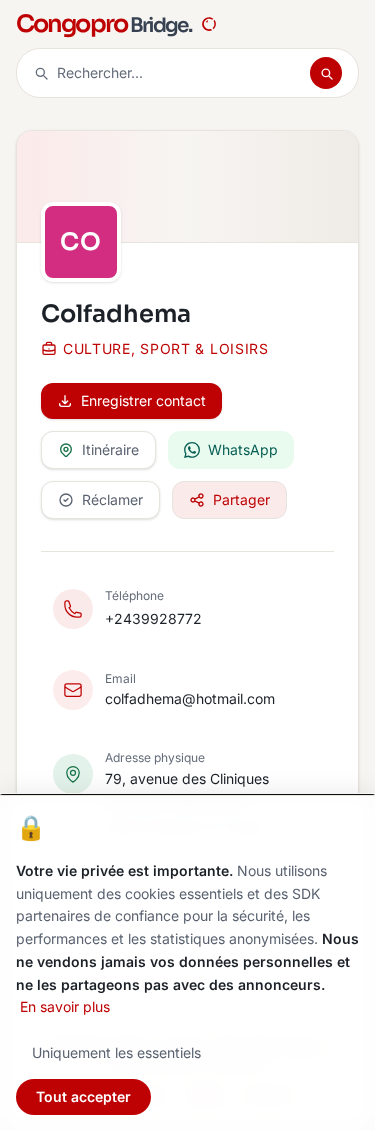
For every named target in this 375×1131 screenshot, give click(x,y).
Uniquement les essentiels (116, 1052)
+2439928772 (153, 618)
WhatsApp (243, 449)
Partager (241, 499)
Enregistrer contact (143, 400)
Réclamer (112, 499)
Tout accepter (83, 1096)
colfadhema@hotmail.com (190, 698)
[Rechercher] (326, 73)
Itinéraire (110, 449)
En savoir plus (65, 1006)
